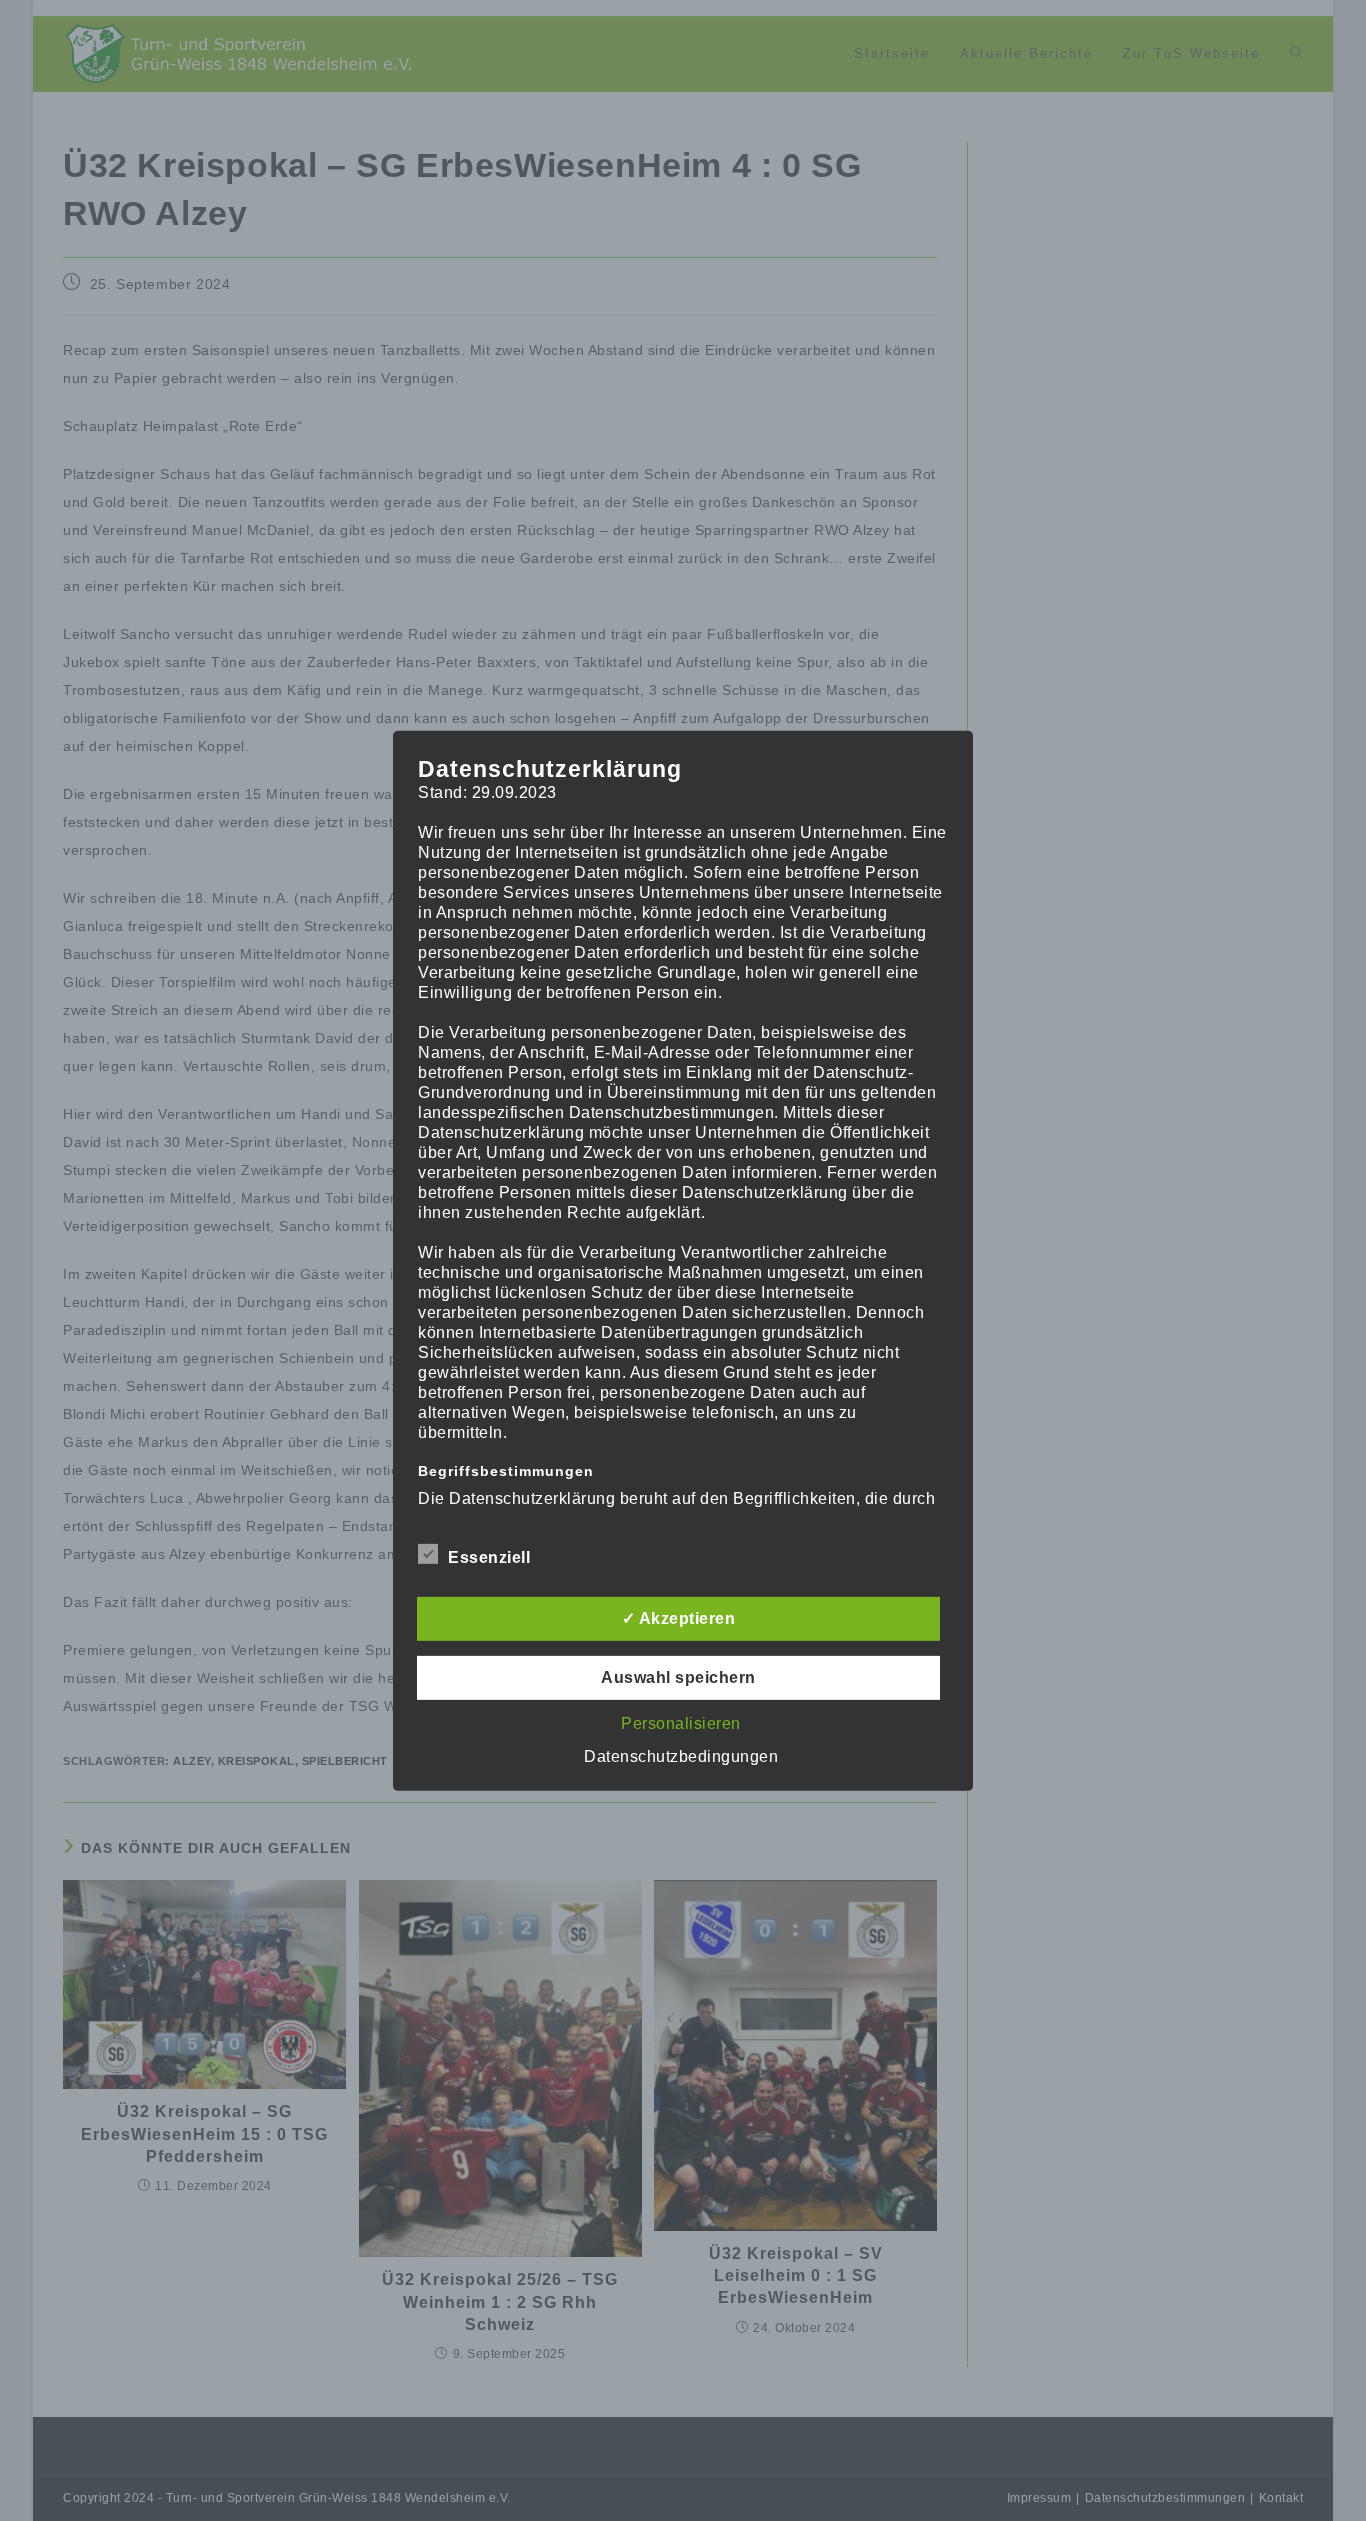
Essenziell (489, 1557)
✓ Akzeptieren (679, 1618)
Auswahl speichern (678, 1677)
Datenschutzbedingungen (681, 1756)
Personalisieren (681, 1723)
